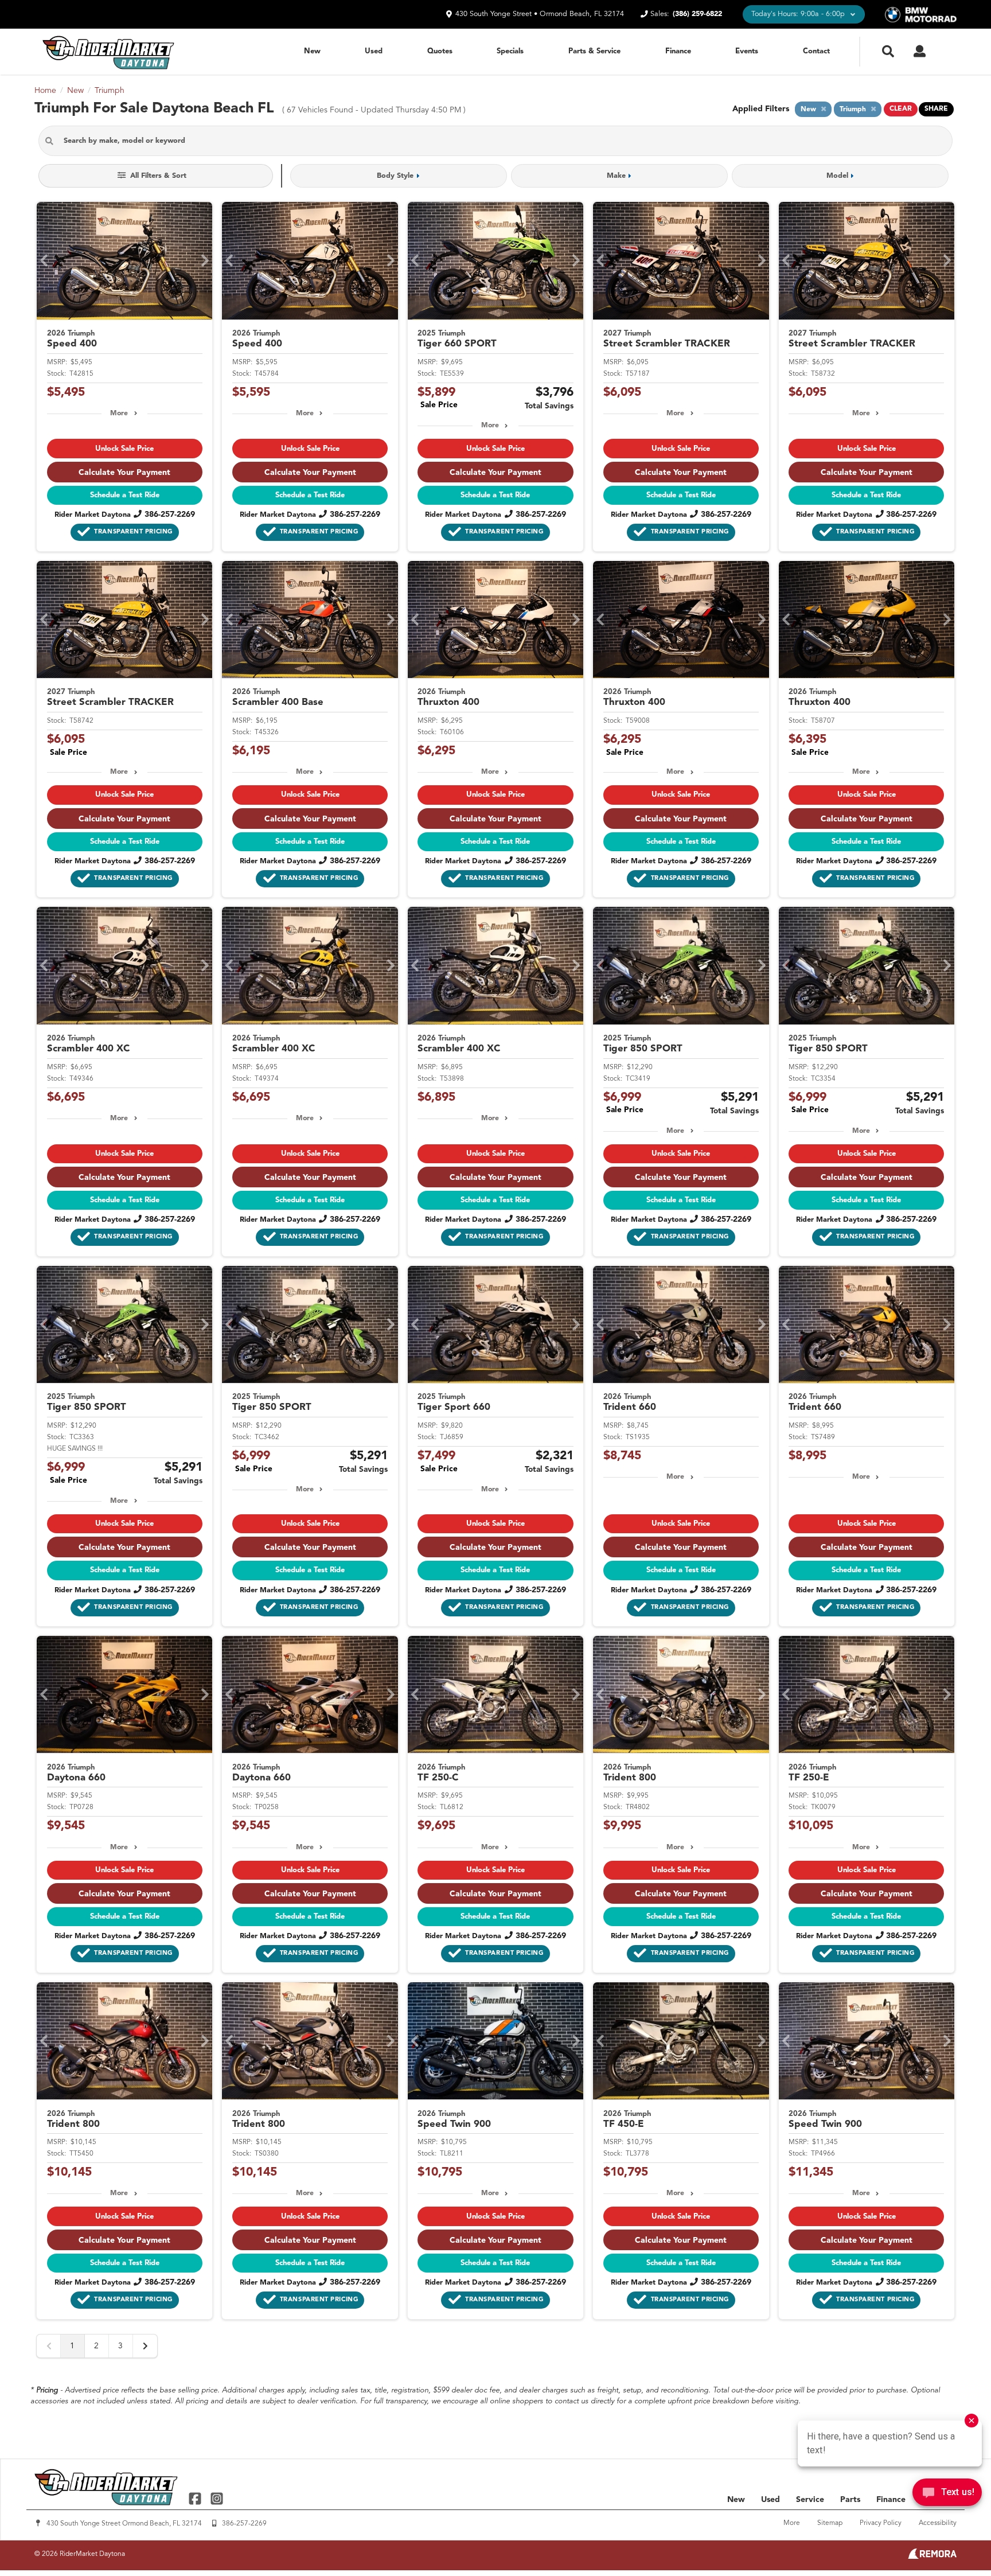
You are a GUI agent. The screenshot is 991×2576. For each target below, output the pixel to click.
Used (374, 51)
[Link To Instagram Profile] (216, 2498)
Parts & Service (594, 51)
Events (747, 51)
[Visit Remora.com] (932, 2556)
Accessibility (938, 2523)
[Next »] (145, 2346)
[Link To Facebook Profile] (196, 2498)
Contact (816, 51)
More (119, 414)
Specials (510, 51)
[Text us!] (947, 2495)
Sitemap (830, 2523)
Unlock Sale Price (124, 449)
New (312, 51)
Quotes (440, 51)
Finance (678, 51)
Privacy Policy (881, 2523)
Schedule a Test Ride (125, 495)
